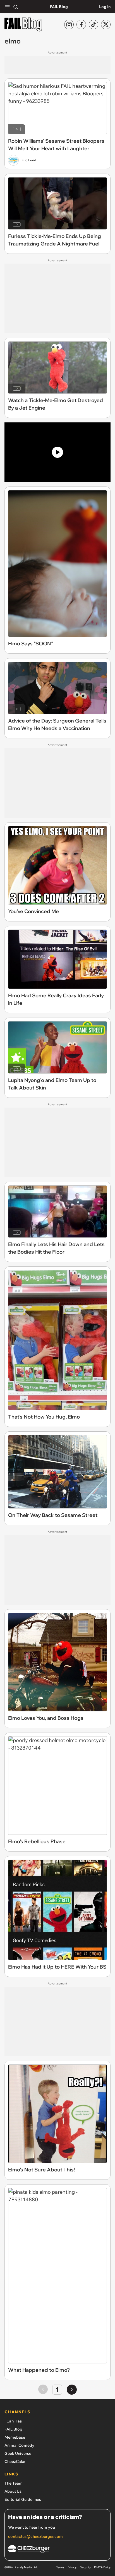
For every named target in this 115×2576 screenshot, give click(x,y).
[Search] (16, 7)
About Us (13, 2491)
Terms (60, 2567)
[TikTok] (94, 25)
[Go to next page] (72, 2390)
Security (85, 2567)
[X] (106, 25)
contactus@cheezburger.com (35, 2536)
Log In (105, 7)
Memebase (15, 2437)
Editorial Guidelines (23, 2499)
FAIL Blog (59, 7)
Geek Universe (18, 2453)
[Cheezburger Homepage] (57, 2550)
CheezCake (15, 2461)
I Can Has (13, 2421)
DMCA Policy (102, 2567)
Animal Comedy (19, 2445)
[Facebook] (81, 25)
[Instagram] (69, 25)
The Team (14, 2483)
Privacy (72, 2567)
